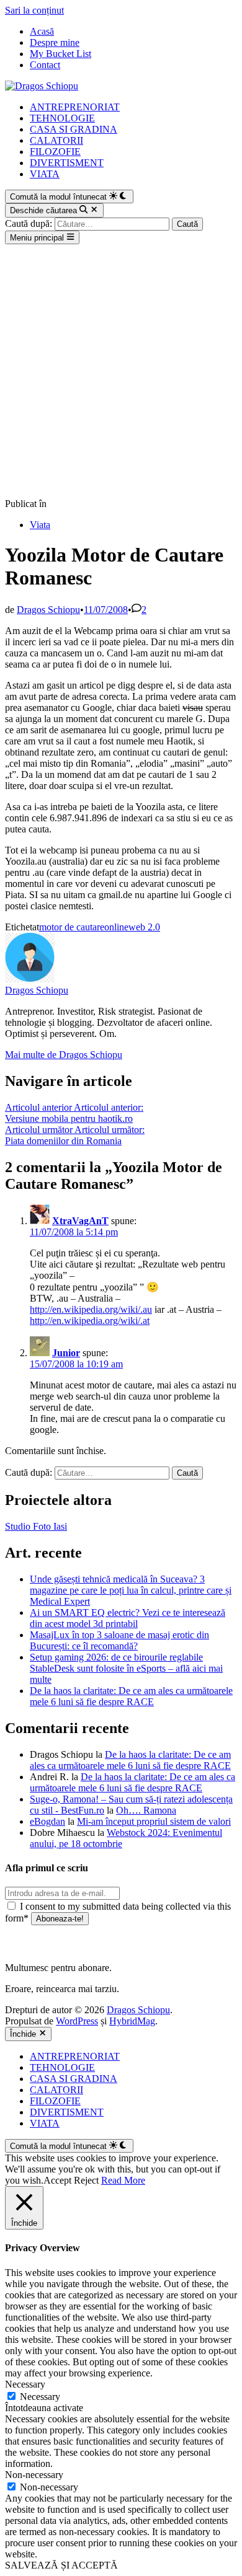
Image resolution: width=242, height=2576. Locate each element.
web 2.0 (144, 927)
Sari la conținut (34, 10)
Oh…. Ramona (146, 1810)
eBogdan (47, 1821)
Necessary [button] (25, 2384)
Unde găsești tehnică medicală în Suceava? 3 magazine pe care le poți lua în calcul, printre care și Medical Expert (131, 1590)
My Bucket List (60, 54)
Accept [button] (57, 2180)
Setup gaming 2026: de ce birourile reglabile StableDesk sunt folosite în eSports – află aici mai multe (126, 1668)
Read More (123, 2180)
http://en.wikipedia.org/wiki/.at (90, 1321)
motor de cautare (72, 927)
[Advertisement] (121, 371)
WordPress (77, 2021)
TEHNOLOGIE (62, 118)
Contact (45, 65)
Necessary (40, 2397)
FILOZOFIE (55, 152)
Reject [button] (86, 2180)
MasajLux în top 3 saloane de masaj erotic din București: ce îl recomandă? (119, 1640)
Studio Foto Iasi (36, 1526)
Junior (66, 1353)
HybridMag (132, 2021)
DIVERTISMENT (67, 163)
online (116, 927)
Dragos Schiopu (48, 610)
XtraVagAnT (80, 1221)
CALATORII (56, 140)
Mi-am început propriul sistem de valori (154, 1821)
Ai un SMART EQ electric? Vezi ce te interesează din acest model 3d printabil (128, 1618)
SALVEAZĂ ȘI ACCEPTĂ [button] (61, 2565)
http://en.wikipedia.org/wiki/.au (91, 1309)
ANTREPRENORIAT (75, 107)
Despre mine (55, 42)
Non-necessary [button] (34, 2475)
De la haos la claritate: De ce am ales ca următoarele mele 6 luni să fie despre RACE (131, 1696)
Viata (40, 525)
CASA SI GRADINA (74, 129)
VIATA (45, 174)
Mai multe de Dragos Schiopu (64, 1055)
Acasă (42, 31)
